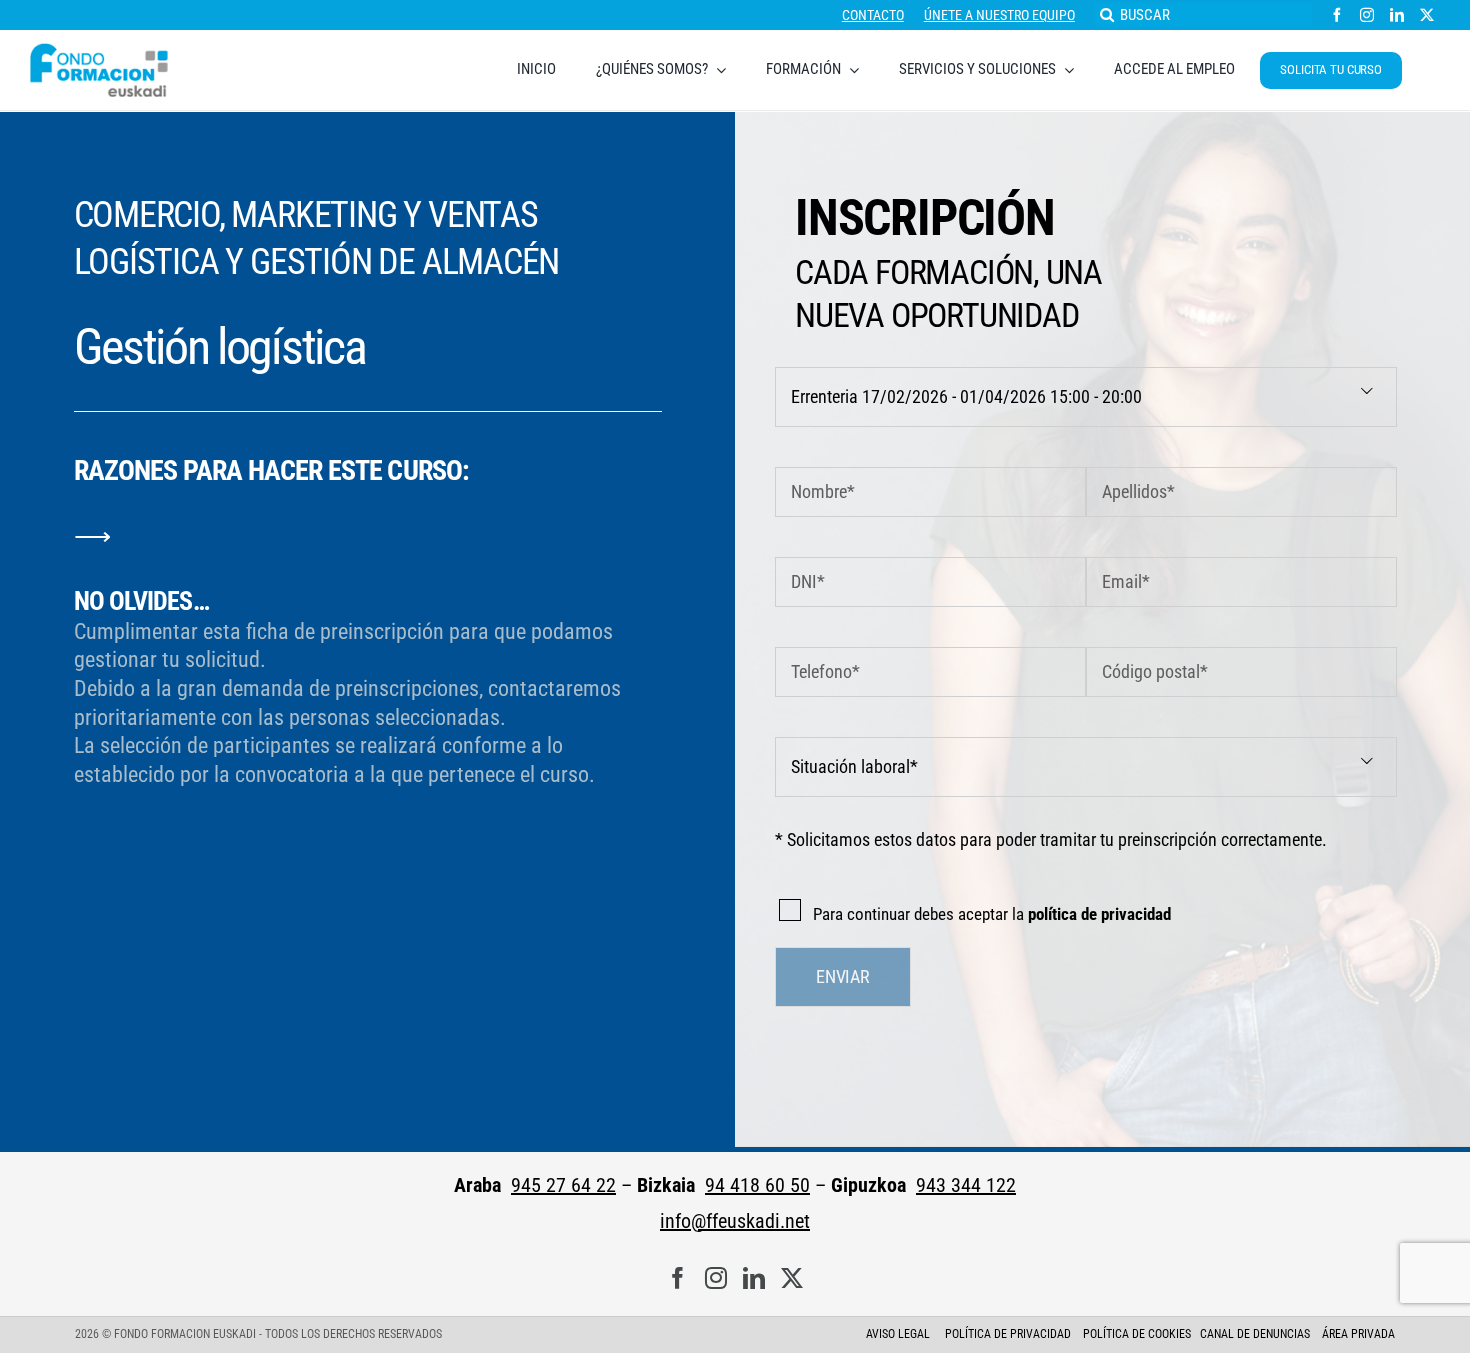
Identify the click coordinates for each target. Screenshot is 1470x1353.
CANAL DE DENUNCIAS (1255, 1334)
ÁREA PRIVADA (1358, 1334)
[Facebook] (678, 1278)
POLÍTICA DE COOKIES (1137, 1334)
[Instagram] (716, 1278)
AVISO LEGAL (898, 1334)
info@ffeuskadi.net (735, 1221)
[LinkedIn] (754, 1278)
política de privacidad (1099, 914)
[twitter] (1427, 15)
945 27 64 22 (563, 1185)
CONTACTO (873, 15)
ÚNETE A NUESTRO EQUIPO (999, 15)
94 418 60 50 (757, 1185)
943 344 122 (966, 1185)
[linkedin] (1397, 15)
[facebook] (1337, 15)
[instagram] (1367, 15)
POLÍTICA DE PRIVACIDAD (1009, 1334)
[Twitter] (792, 1278)
